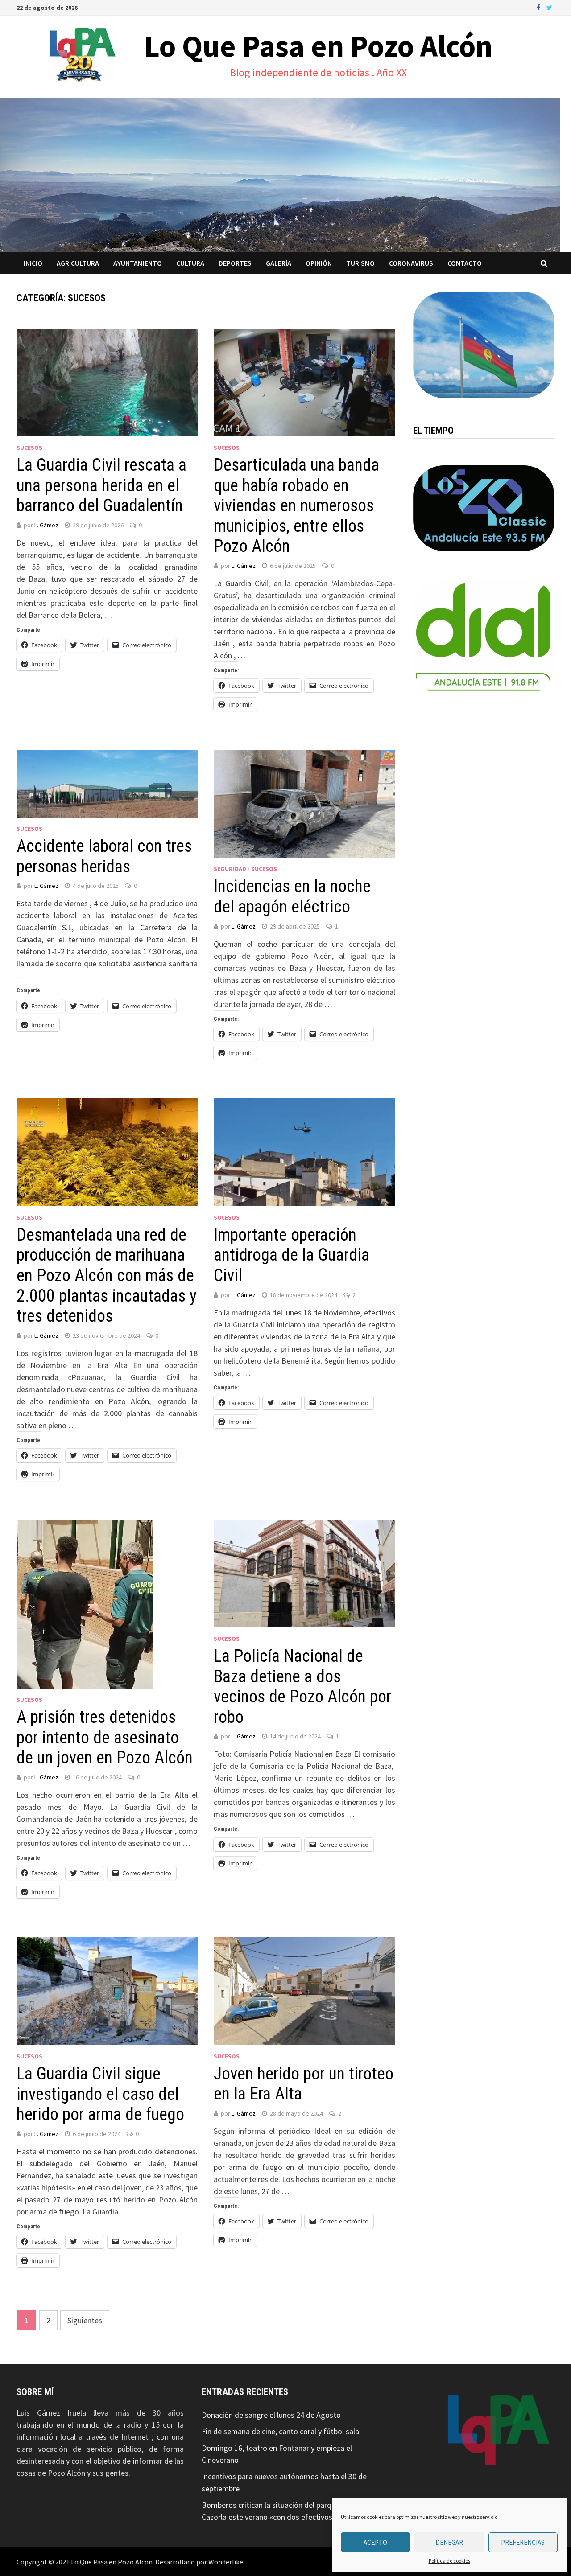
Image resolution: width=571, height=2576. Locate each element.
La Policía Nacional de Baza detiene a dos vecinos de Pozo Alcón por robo (302, 1687)
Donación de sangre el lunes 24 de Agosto (271, 2415)
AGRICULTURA (78, 263)
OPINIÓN (319, 263)
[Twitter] (549, 7)
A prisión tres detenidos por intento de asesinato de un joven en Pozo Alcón (105, 1737)
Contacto (465, 263)
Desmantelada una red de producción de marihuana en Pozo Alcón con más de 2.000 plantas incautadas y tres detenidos (107, 1275)
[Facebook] (539, 7)
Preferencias (523, 2542)
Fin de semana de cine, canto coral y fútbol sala (280, 2431)
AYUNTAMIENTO (138, 263)
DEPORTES (235, 263)
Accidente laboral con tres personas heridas (104, 856)
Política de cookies (449, 2561)
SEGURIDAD (230, 869)
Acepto (375, 2542)
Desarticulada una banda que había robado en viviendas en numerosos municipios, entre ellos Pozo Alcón (296, 505)
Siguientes (85, 2320)
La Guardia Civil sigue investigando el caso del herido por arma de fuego (100, 2094)
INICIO (33, 263)
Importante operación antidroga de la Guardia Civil (292, 1255)
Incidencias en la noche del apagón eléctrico (292, 896)
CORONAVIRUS (411, 263)
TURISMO (360, 263)
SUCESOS (29, 448)
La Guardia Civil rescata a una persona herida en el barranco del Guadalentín (101, 485)
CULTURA (190, 263)
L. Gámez (46, 525)
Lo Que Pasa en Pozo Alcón (318, 46)
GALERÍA (279, 263)
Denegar (449, 2542)
